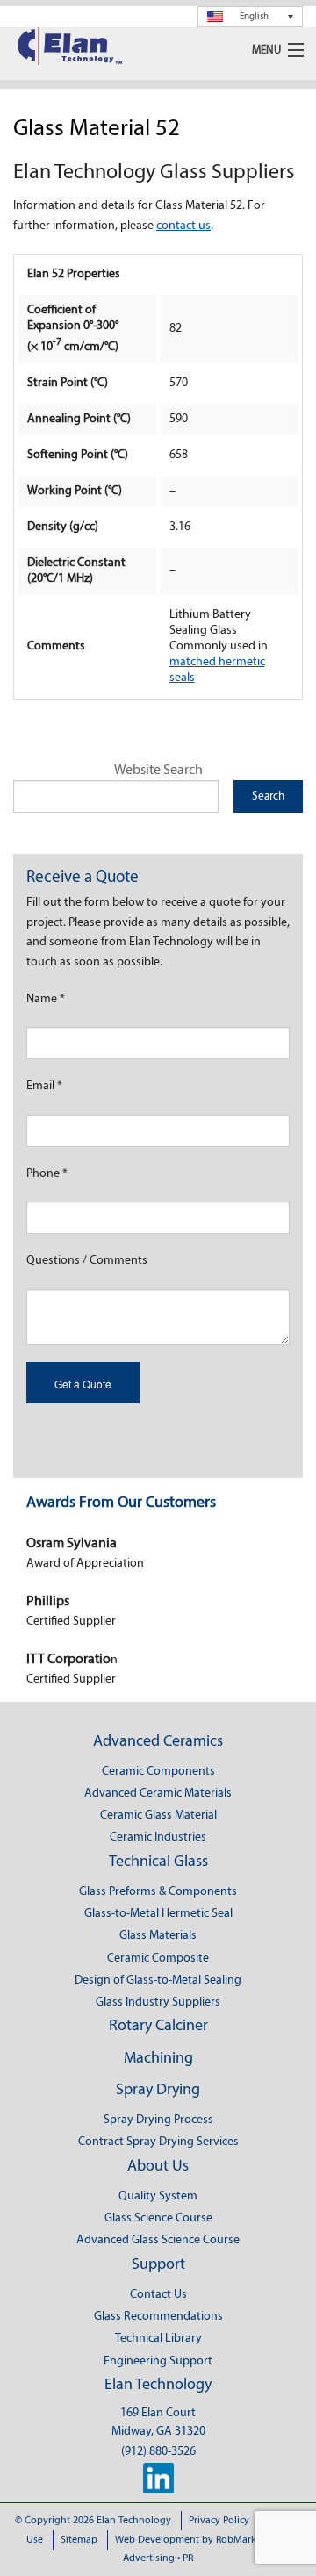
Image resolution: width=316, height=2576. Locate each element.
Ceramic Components (158, 1772)
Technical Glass (158, 1862)
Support (158, 2265)
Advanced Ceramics (158, 1742)
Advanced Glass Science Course (158, 2240)
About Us (158, 2167)
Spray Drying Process (158, 2120)
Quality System (158, 2196)
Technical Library (158, 2339)
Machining (158, 2059)
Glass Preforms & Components (158, 1892)
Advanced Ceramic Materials (158, 1794)
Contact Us (158, 2295)
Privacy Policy (219, 2521)
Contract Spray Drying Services (158, 2142)
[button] (250, 17)
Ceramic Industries (158, 1837)
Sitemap (79, 2540)
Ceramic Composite (158, 1959)
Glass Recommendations (158, 2317)
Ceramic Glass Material (158, 1815)
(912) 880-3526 (158, 2452)
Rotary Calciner (158, 2027)
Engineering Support (158, 2361)
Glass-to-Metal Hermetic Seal (158, 1914)
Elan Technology (158, 2386)
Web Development (157, 2540)
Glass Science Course (158, 2218)
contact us (183, 226)
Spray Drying (158, 2091)
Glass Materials (158, 1936)
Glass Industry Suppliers (158, 2002)
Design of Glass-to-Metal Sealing (158, 1980)
